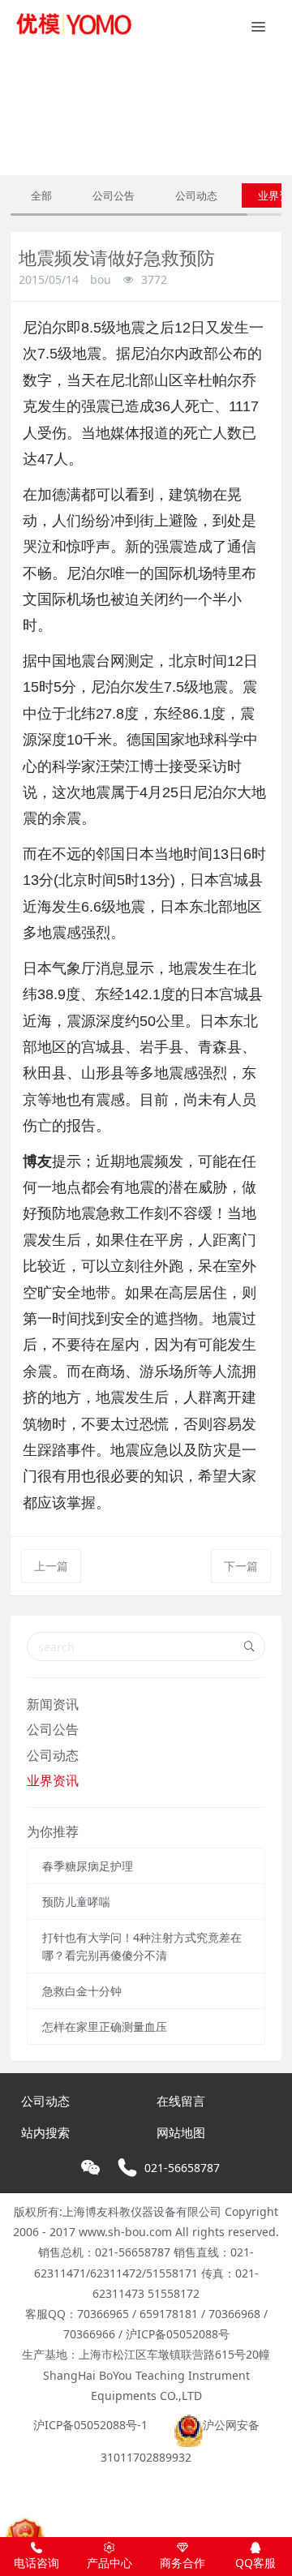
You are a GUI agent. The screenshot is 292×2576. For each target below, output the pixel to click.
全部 (41, 195)
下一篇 (241, 1566)
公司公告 (114, 195)
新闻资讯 (53, 1704)
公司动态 (196, 195)
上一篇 (51, 1566)
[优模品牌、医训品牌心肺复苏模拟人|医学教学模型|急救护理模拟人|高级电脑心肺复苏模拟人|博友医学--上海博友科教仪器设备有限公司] (73, 24)
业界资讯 (53, 1780)
